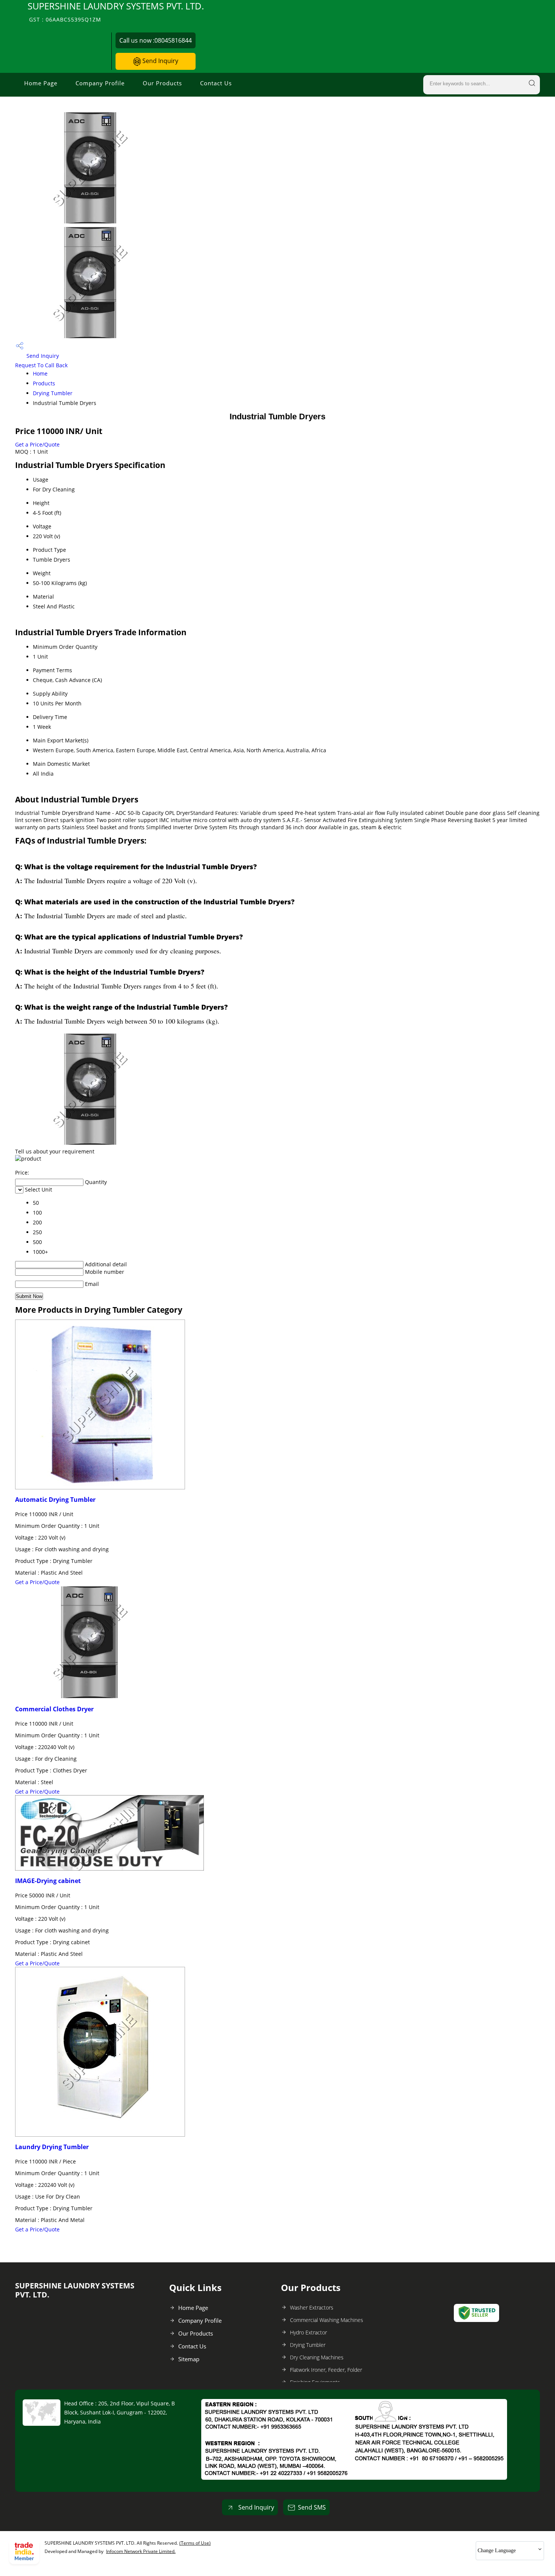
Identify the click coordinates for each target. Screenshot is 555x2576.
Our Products (162, 83)
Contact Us (216, 83)
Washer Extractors (312, 2307)
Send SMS (312, 2507)
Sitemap (189, 2359)
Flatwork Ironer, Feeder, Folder (326, 2370)
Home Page (41, 83)
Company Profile (100, 83)
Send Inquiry (160, 61)
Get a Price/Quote (37, 444)
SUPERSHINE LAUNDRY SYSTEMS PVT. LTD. (116, 12)
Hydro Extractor (308, 2332)
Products (44, 383)
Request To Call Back (41, 365)
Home (40, 373)
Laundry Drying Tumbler (52, 2147)
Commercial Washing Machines (327, 2320)
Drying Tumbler (53, 393)
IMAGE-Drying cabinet (48, 1881)
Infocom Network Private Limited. (141, 2551)
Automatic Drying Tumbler (55, 1500)
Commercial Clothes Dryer (54, 1709)
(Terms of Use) (195, 2543)
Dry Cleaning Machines (317, 2357)
